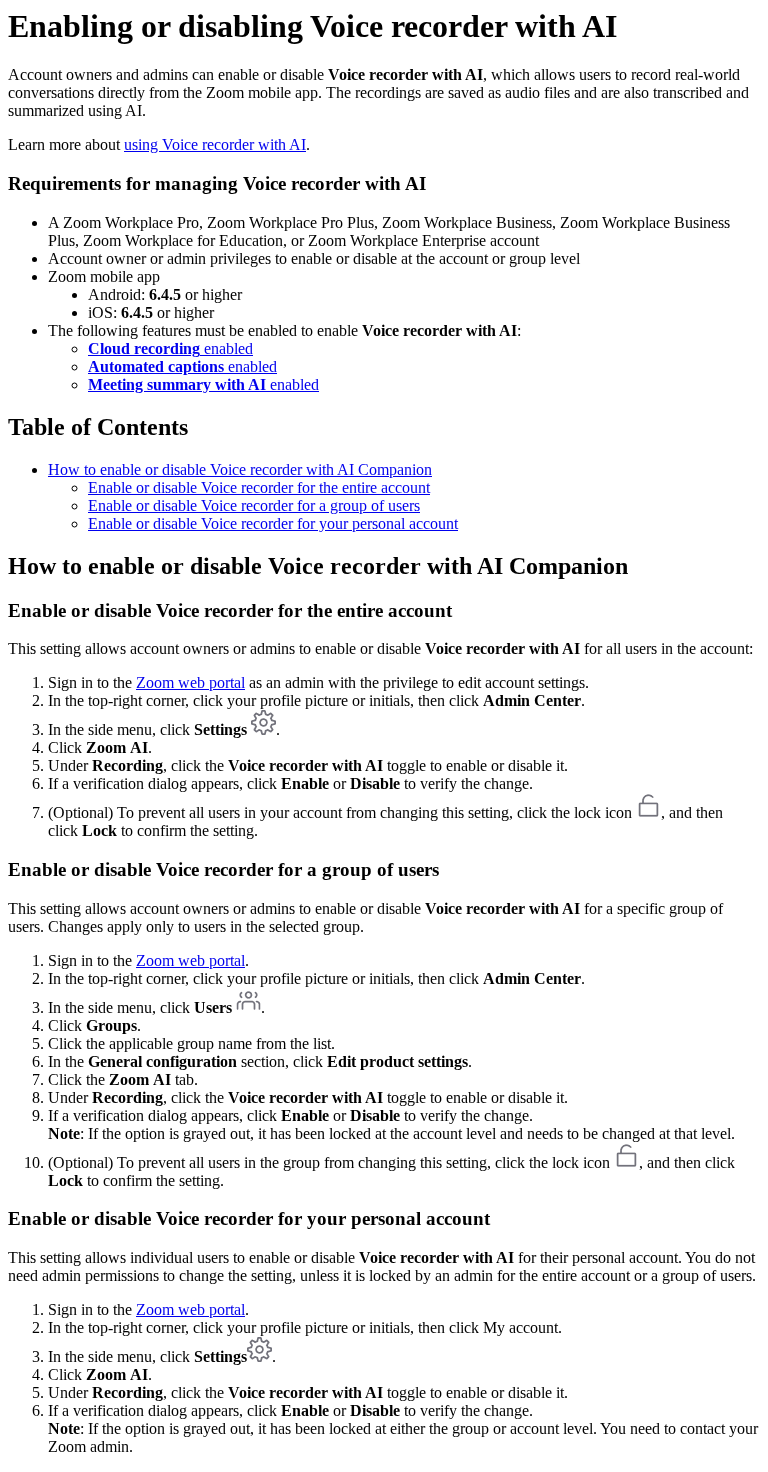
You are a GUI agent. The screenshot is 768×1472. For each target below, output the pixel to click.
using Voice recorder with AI (215, 144)
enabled (170, 348)
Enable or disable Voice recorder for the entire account (259, 487)
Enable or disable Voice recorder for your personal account (273, 523)
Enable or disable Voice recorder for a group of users (254, 505)
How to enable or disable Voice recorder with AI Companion (240, 469)
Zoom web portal (190, 682)
